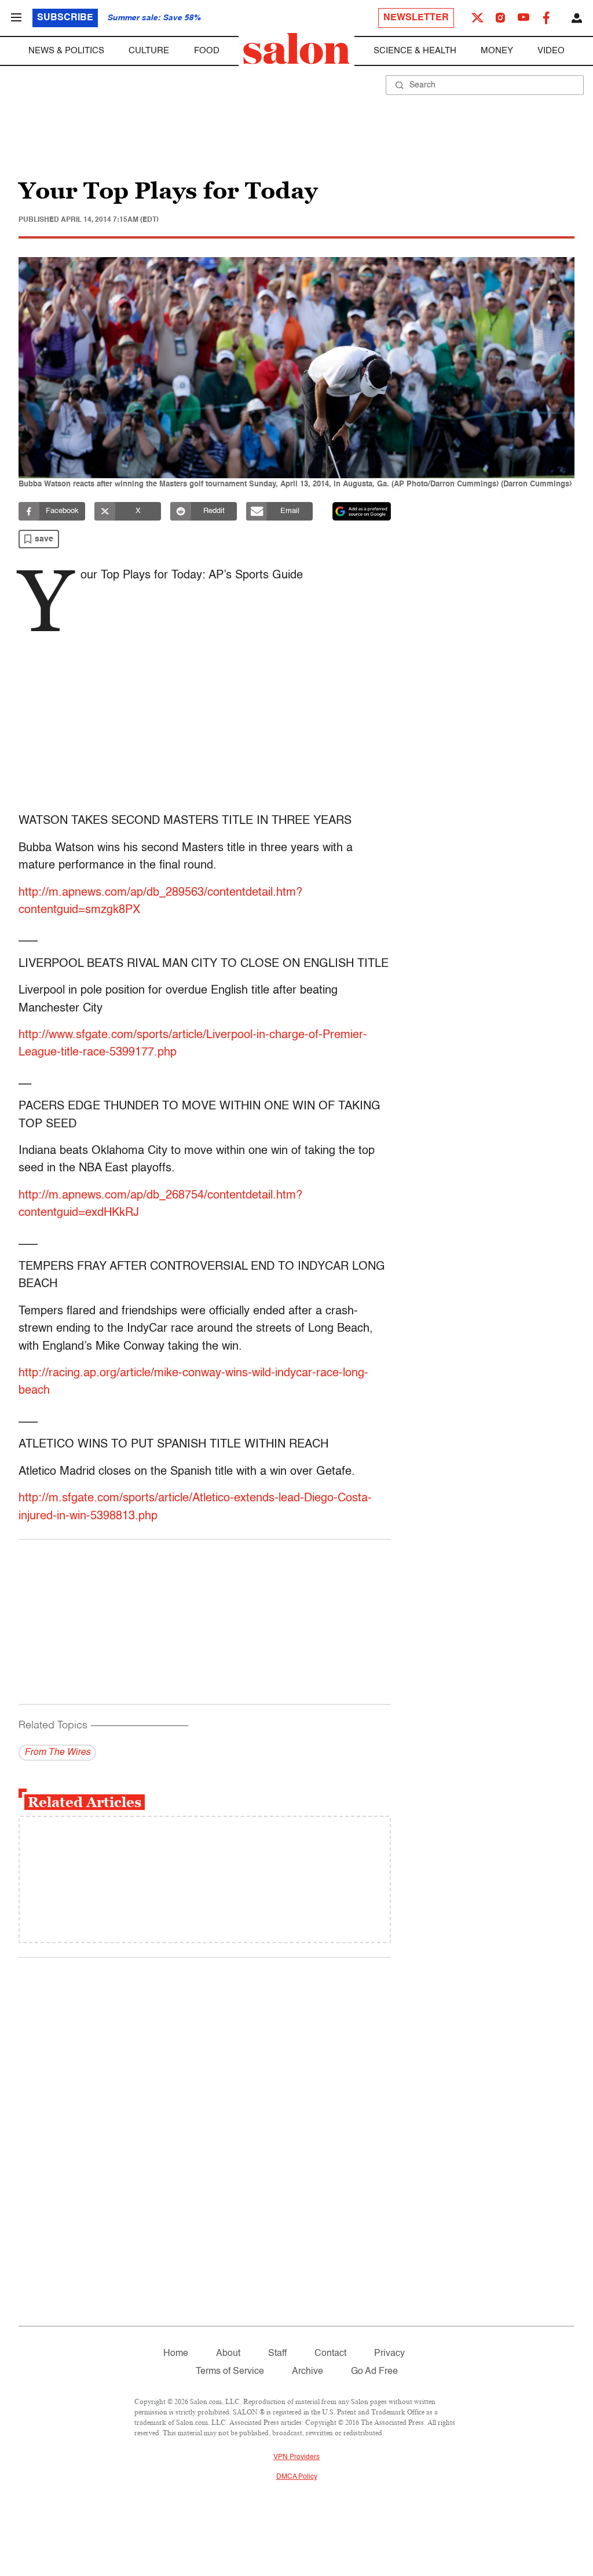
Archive (308, 2372)
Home (176, 2354)
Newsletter (416, 18)
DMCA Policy (297, 2477)
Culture (149, 51)
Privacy (389, 2354)
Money (497, 51)
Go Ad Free (374, 2372)
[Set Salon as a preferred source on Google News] (362, 511)
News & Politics (66, 51)
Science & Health (415, 51)
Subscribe (65, 18)
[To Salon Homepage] (296, 49)
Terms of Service (230, 2372)
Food (207, 51)
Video (551, 51)
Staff (277, 2354)
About (228, 2354)
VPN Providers (296, 2457)
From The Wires (57, 1753)
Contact (330, 2354)
